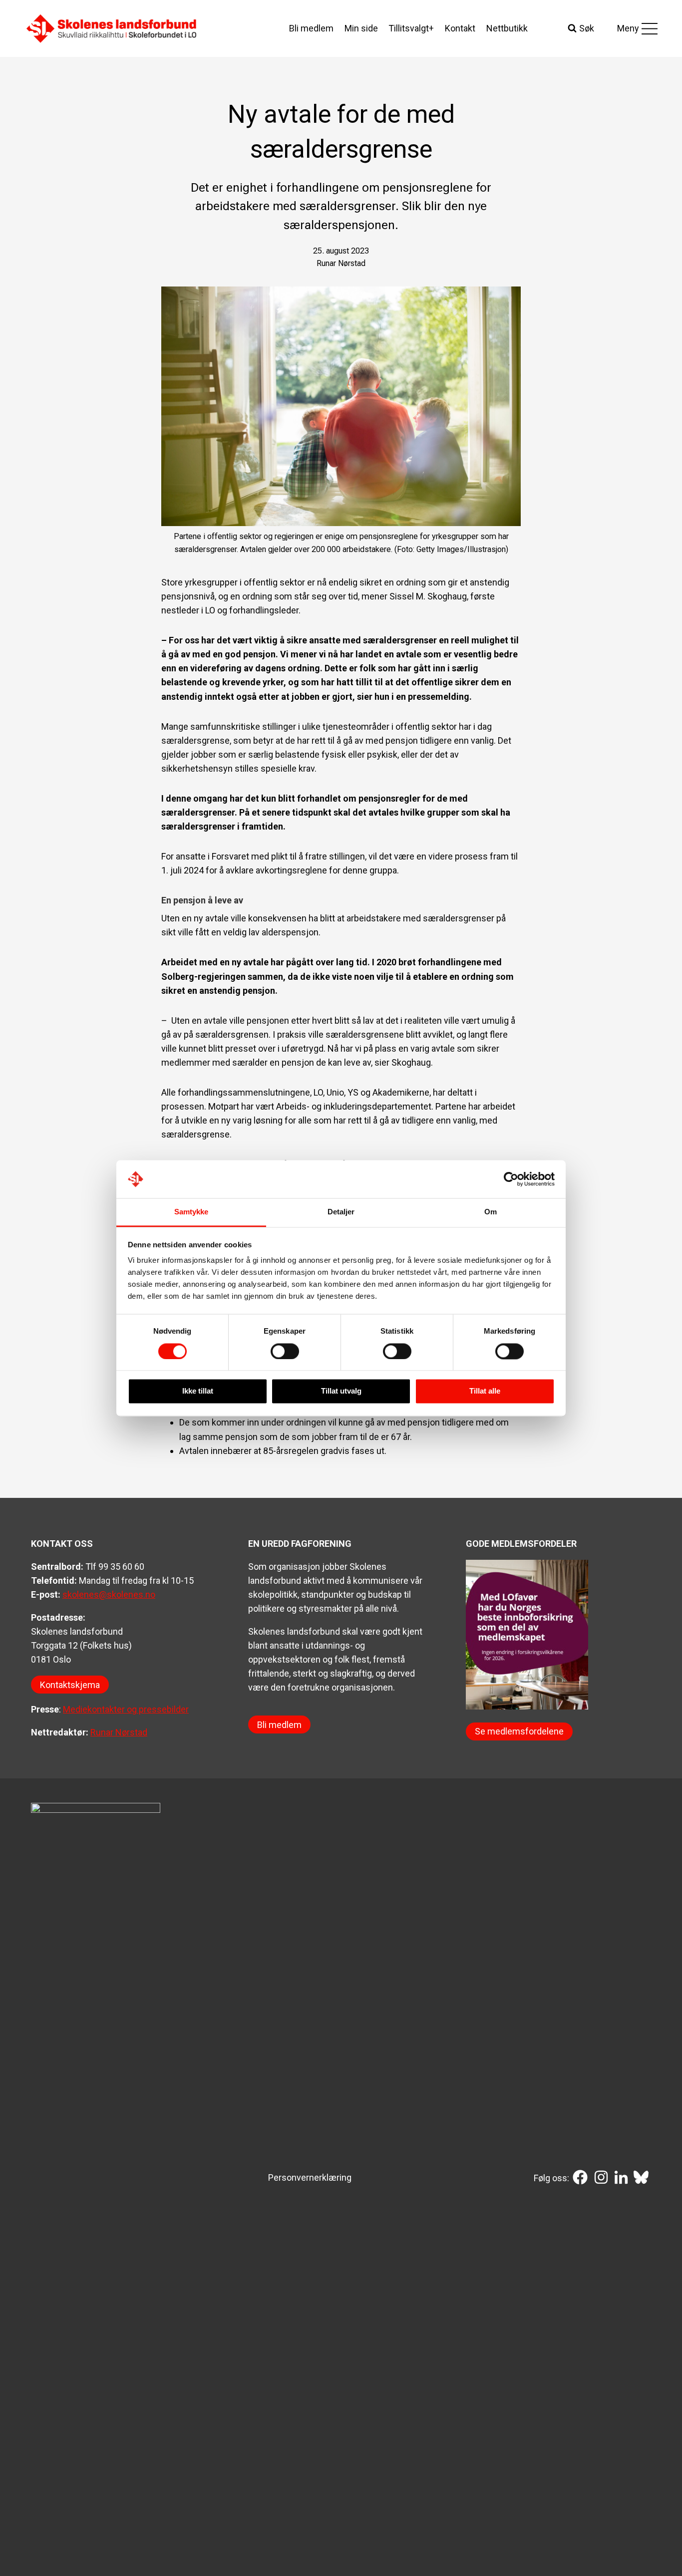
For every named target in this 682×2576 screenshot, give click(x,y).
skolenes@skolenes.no (109, 1594)
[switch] (285, 1351)
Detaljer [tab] (341, 1212)
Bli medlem (311, 28)
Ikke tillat (198, 1391)
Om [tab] (491, 1212)
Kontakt (460, 28)
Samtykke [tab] (191, 1212)
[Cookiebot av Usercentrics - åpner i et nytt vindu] (511, 1179)
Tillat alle (485, 1391)
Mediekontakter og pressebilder (126, 1709)
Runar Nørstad (119, 1732)
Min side (361, 28)
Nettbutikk (507, 28)
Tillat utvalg (341, 1391)
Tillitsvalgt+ (411, 28)
